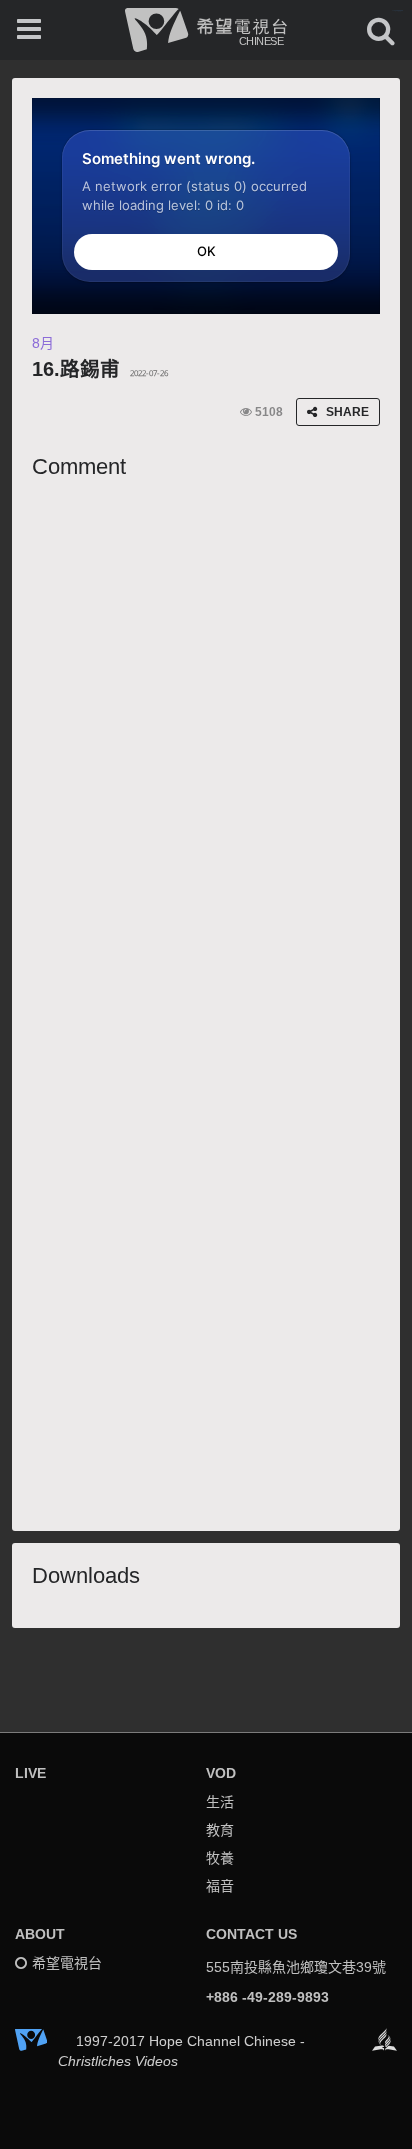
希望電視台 (67, 1963)
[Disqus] (206, 739)
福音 (220, 1886)
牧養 (220, 1858)
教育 (220, 1830)
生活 (220, 1802)
